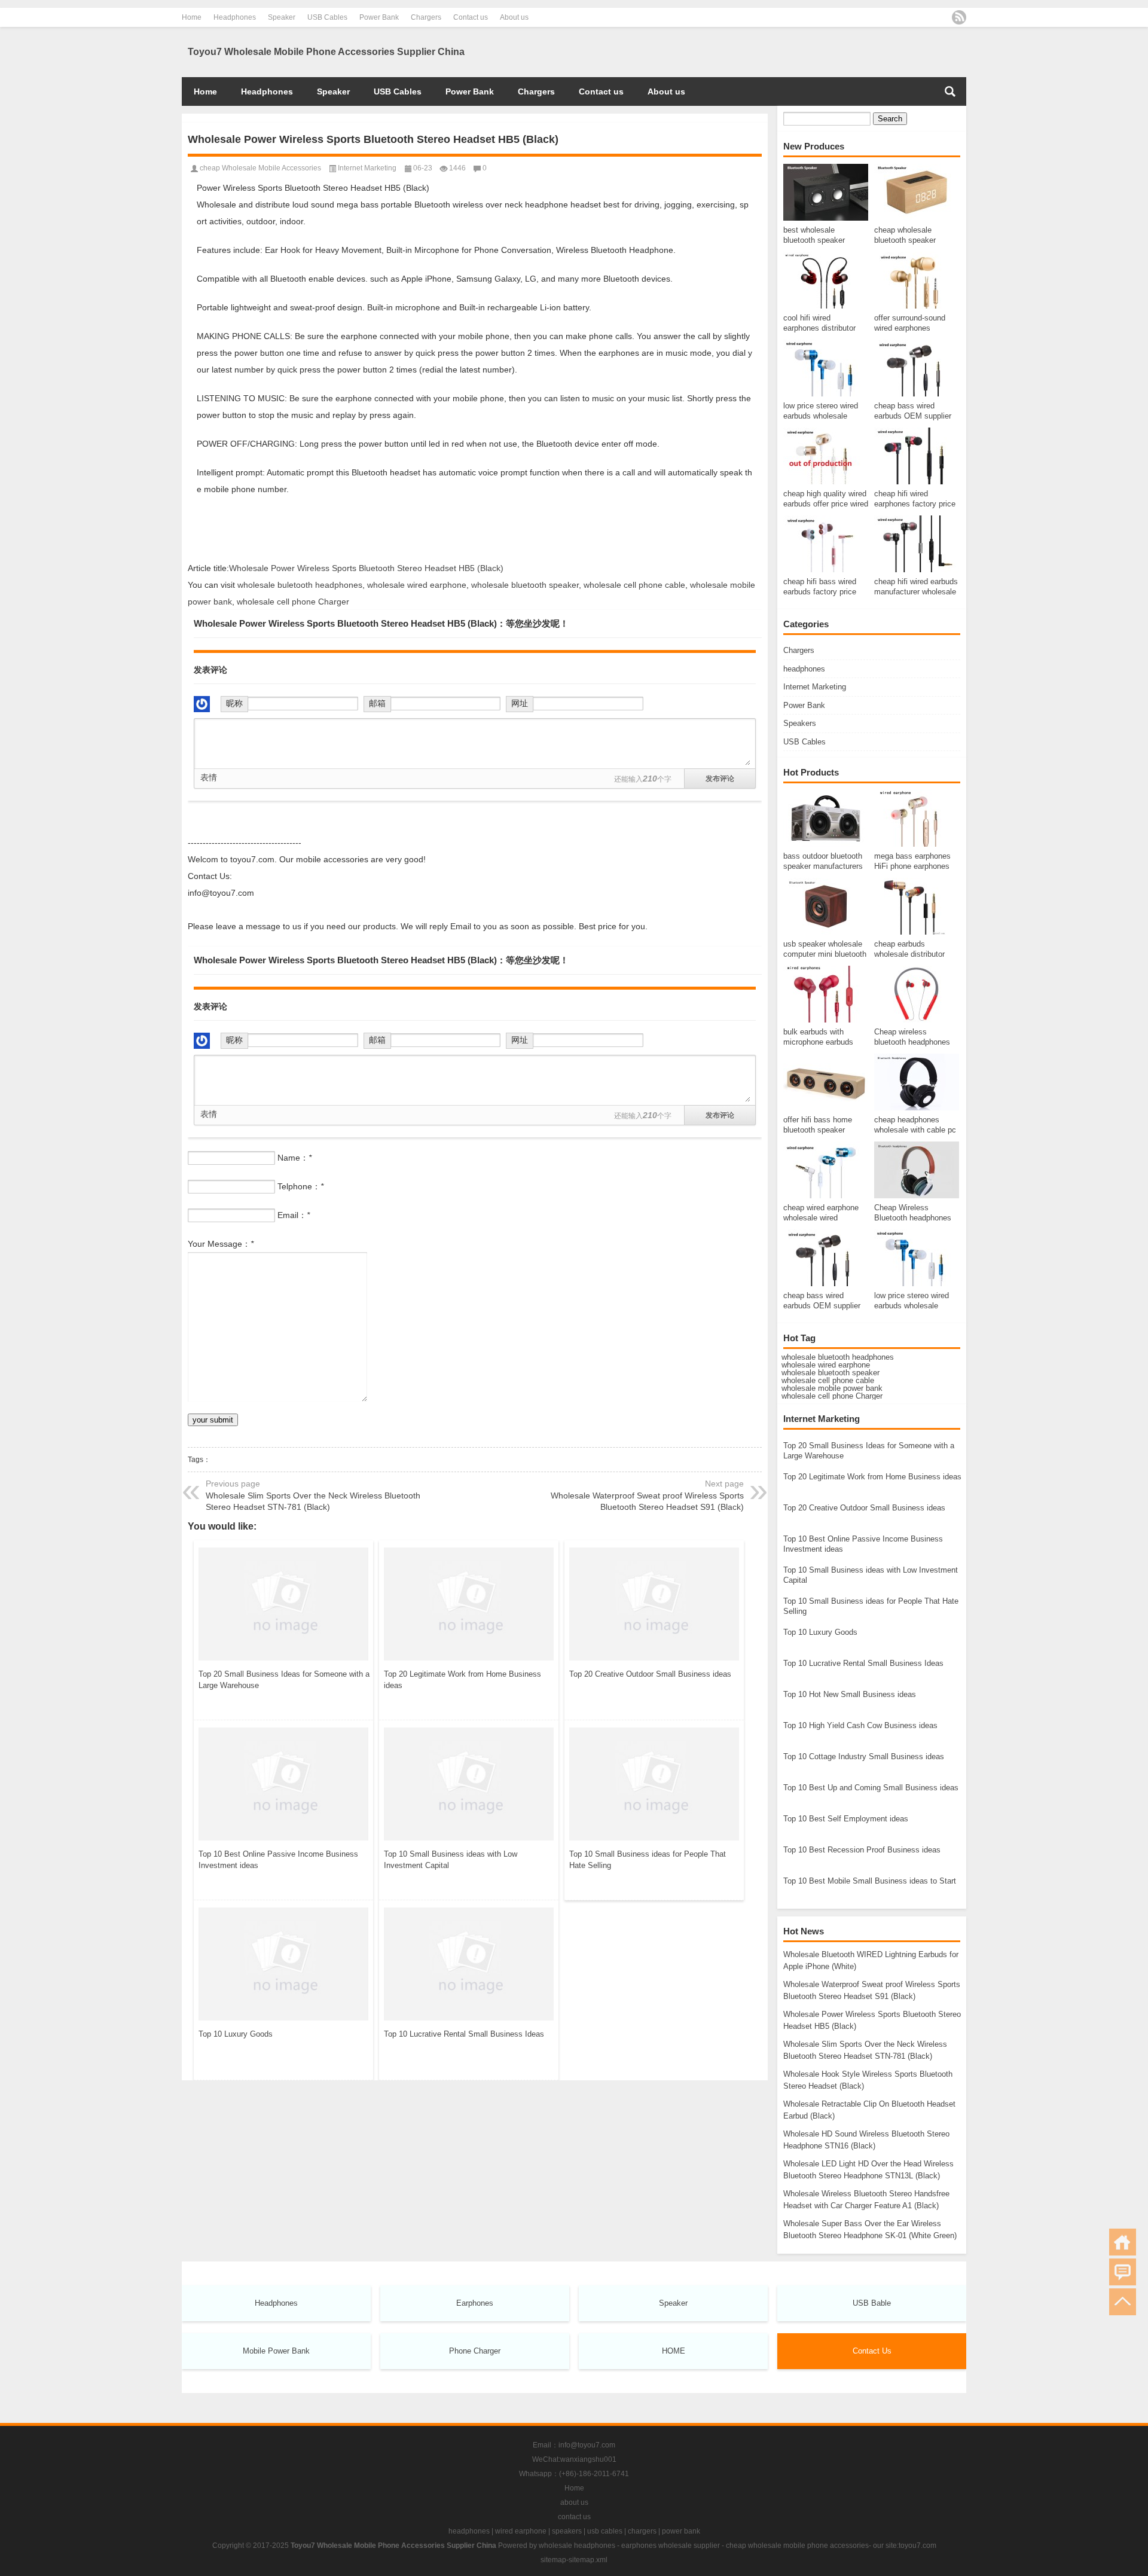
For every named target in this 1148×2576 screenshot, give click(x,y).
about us (574, 2502)
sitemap (553, 2560)
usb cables (605, 2531)
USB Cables (327, 17)
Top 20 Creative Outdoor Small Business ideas (650, 1674)
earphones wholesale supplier (671, 2546)
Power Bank (379, 17)
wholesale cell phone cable (828, 1380)
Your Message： (221, 1244)
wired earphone (521, 2531)
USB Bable (872, 2303)
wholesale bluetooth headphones (838, 1357)
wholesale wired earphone (826, 1365)
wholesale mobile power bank (832, 1388)
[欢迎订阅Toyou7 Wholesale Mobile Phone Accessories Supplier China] (959, 17)
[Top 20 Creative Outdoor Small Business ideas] (654, 1602)
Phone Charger (475, 2351)
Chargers (426, 17)
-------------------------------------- (245, 843)
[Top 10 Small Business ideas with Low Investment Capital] (469, 1782)
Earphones (475, 2303)
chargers (642, 2531)
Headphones (235, 17)
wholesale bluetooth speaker (831, 1373)
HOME (674, 2351)
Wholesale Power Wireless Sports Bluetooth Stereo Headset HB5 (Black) (366, 568)
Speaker (282, 17)
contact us (574, 2517)
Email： (294, 1215)
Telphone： (300, 1186)
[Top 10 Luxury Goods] (283, 1962)
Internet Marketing (815, 687)
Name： (294, 1158)
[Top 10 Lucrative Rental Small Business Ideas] (469, 1962)
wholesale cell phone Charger (832, 1396)
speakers (567, 2531)
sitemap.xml (588, 2560)
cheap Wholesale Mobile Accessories (260, 168)
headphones (804, 669)
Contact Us (872, 2351)
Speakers (800, 723)
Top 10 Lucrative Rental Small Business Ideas (464, 2034)
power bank (681, 2531)
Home (192, 17)
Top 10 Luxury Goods (236, 2034)
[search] (950, 91)
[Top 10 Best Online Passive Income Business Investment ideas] (283, 1782)
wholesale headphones (577, 2546)
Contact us (471, 17)
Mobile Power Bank (276, 2351)
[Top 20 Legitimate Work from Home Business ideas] (469, 1602)
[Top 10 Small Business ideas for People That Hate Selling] (654, 1782)
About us (514, 17)
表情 (209, 777)
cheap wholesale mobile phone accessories (797, 2546)
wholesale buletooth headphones (300, 585)
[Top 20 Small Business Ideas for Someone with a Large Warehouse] (283, 1602)
